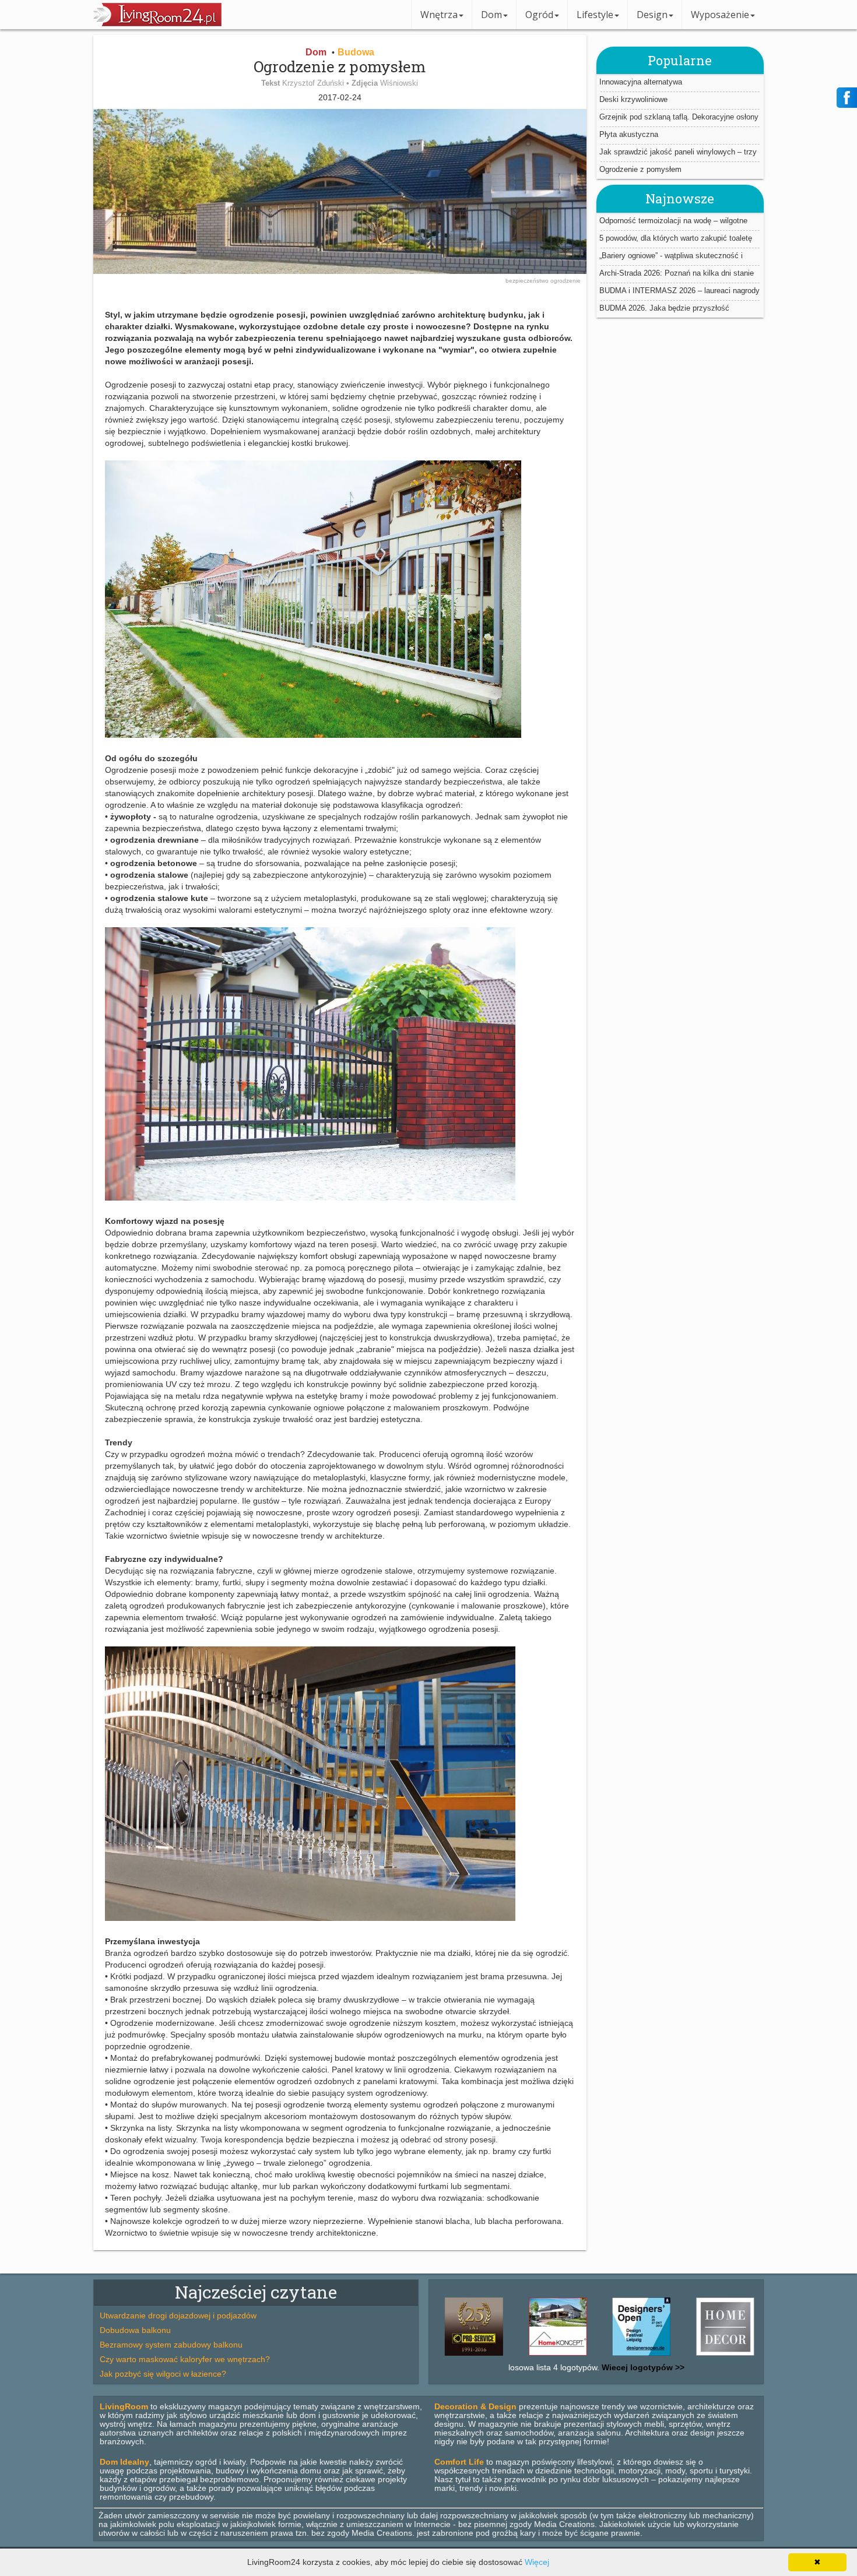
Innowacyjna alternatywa (641, 82)
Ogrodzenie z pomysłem (640, 169)
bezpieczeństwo (528, 281)
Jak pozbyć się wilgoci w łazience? (163, 2374)
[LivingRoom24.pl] (157, 23)
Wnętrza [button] (439, 15)
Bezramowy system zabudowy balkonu (171, 2345)
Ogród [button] (539, 15)
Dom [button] (491, 15)
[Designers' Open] (582, 2356)
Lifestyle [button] (595, 15)
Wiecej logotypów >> (642, 2367)
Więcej (537, 2562)
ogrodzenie (566, 281)
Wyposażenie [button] (720, 15)
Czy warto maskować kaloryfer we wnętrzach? (185, 2359)
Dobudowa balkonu (135, 2330)
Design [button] (652, 15)
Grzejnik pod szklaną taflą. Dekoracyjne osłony (679, 117)
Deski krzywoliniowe (633, 99)
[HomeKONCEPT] (498, 2356)
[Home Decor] (666, 2356)
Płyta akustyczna (629, 134)
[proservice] (750, 2356)
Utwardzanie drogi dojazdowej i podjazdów (178, 2315)
